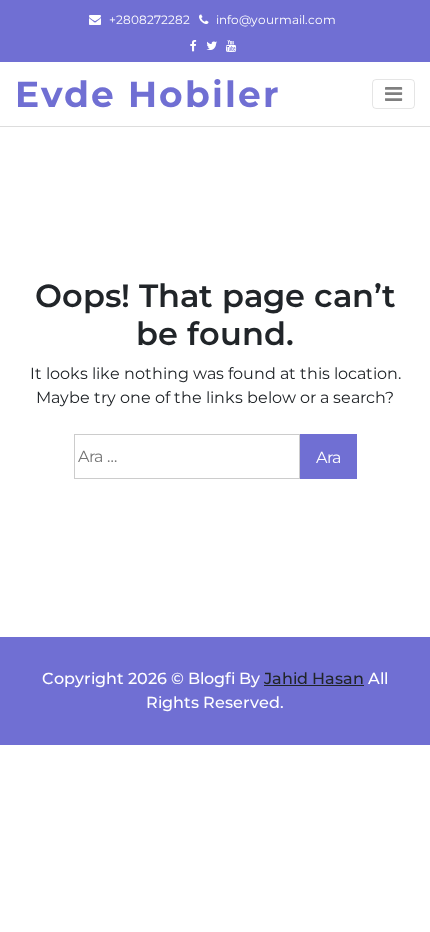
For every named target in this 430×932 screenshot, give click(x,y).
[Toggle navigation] (393, 94)
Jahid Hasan (314, 678)
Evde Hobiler (148, 94)
